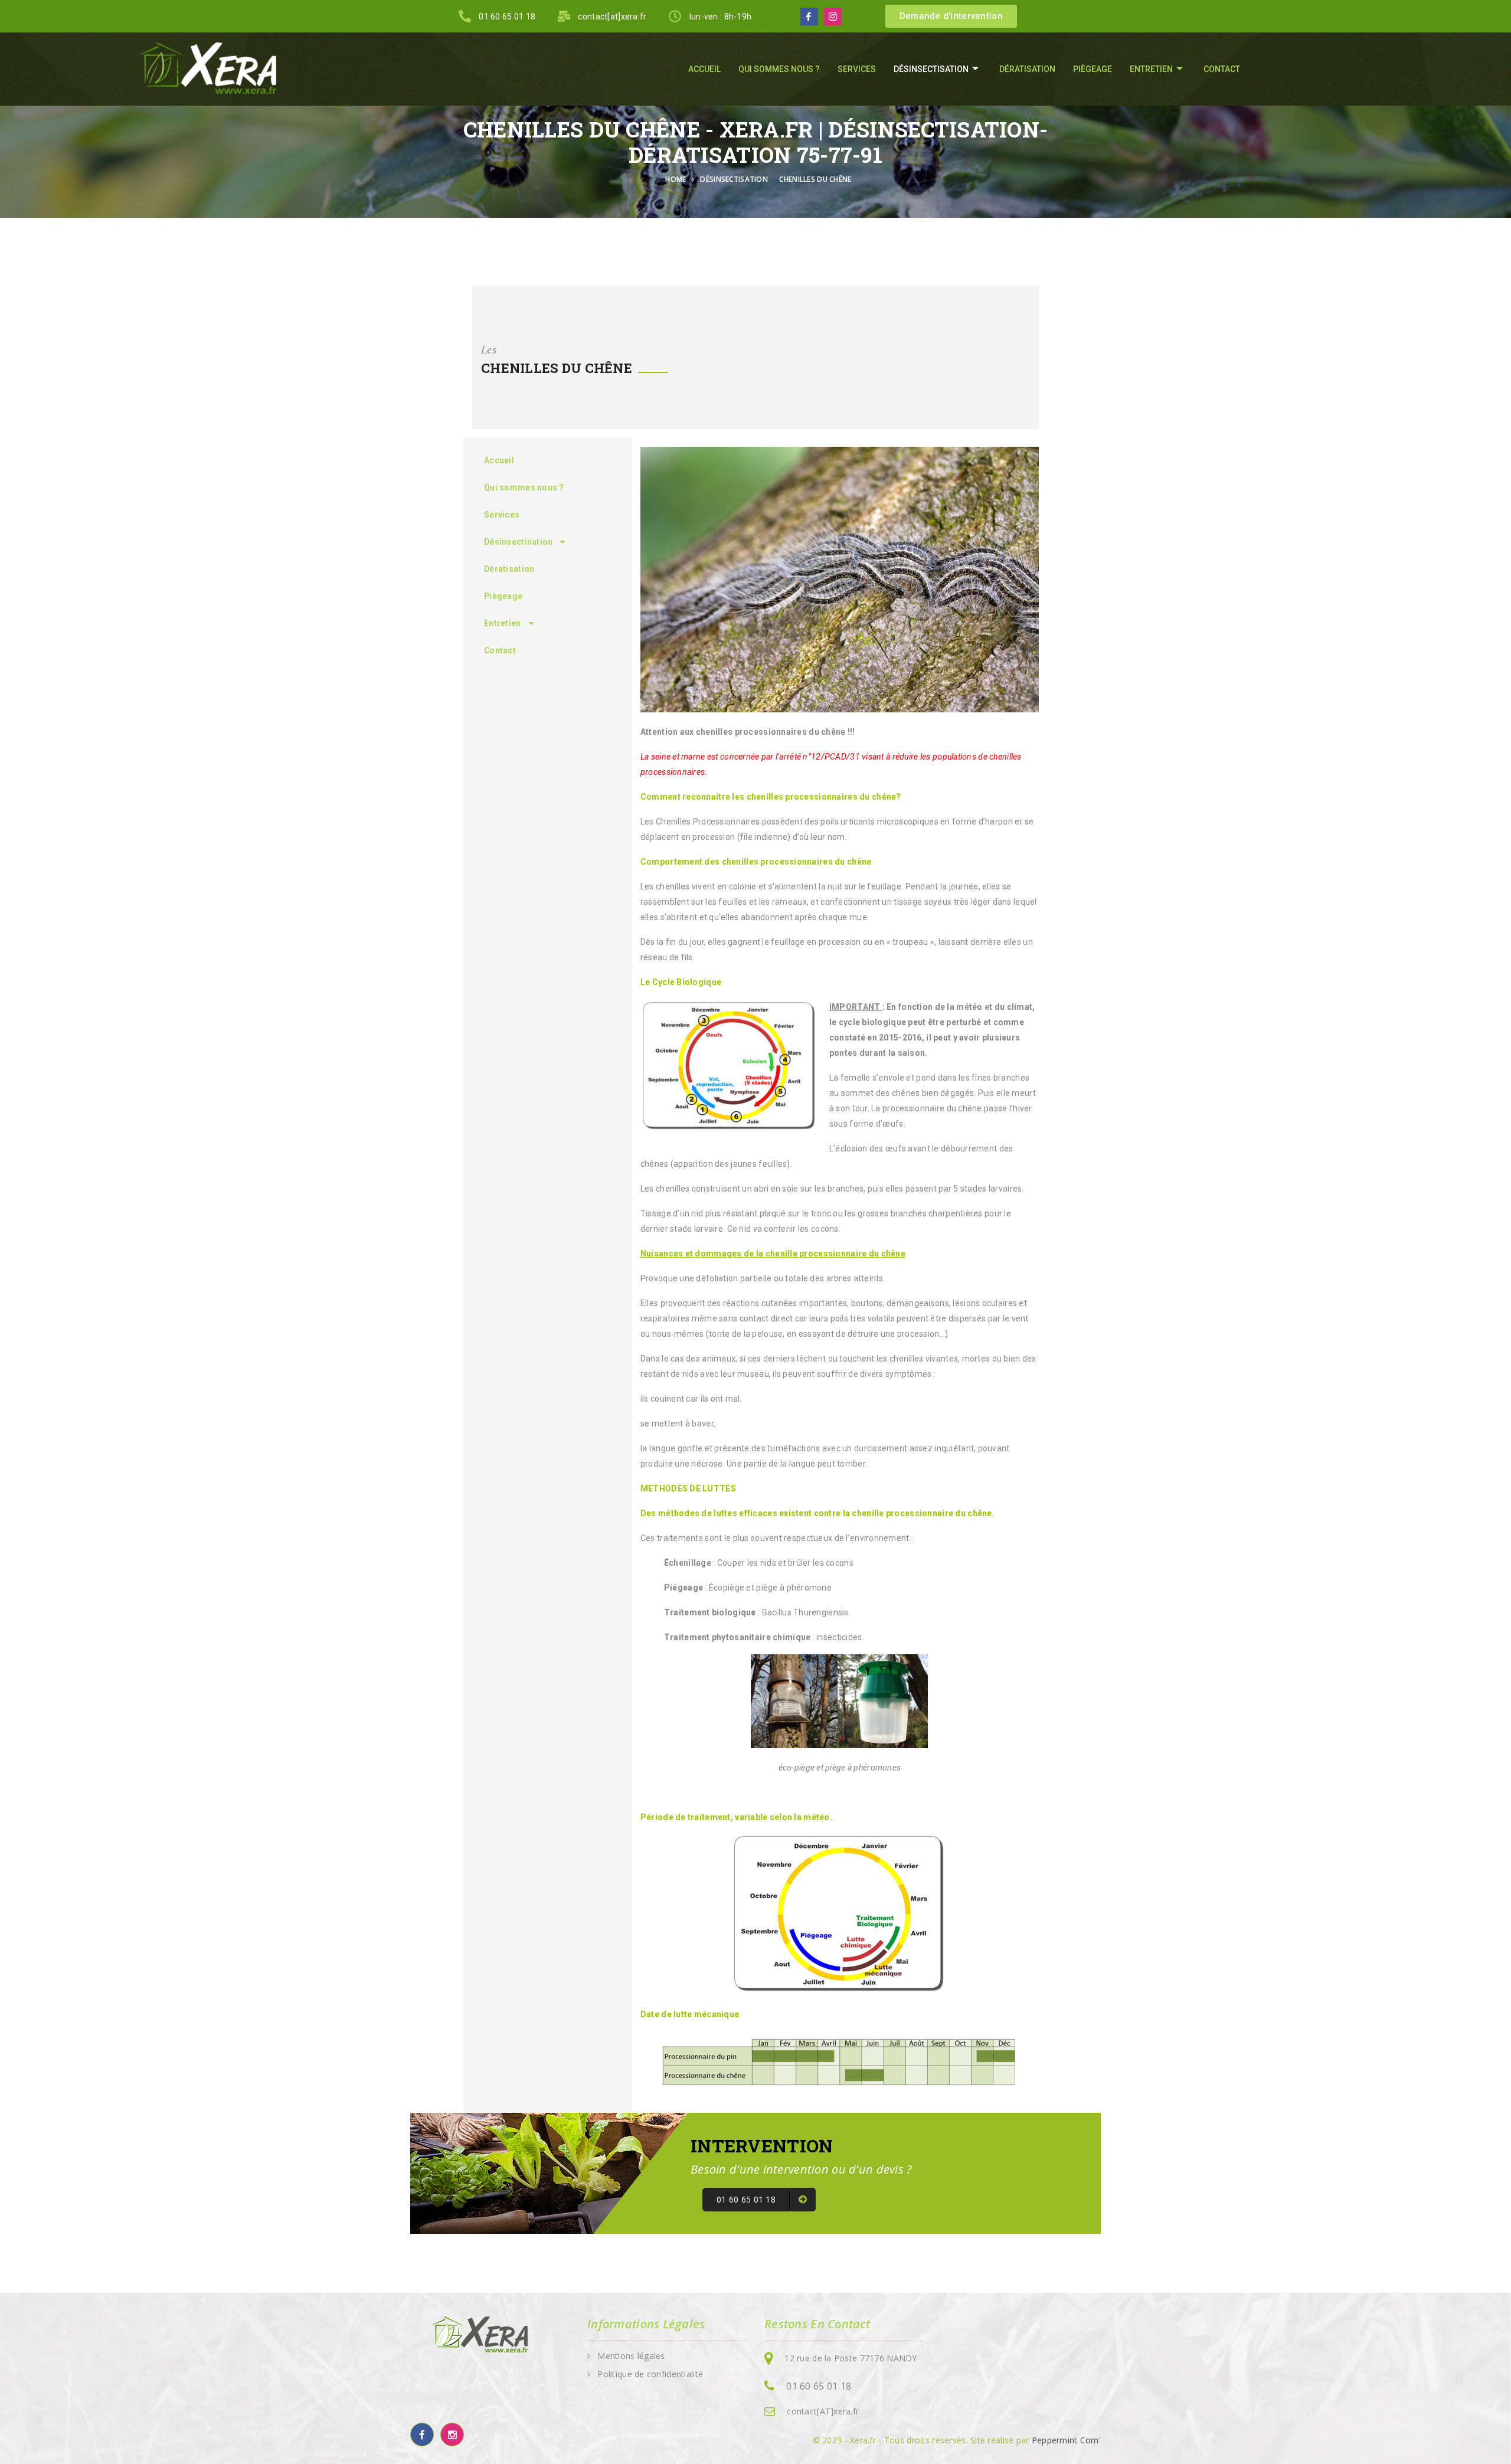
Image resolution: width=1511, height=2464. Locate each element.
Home (678, 179)
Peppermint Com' (1066, 2440)
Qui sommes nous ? (779, 69)
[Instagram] (833, 17)
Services (857, 69)
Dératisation (1027, 69)
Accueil (704, 69)
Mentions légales (631, 2356)
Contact (1222, 69)
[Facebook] (809, 17)
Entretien (1151, 69)
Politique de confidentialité (650, 2374)
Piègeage (1093, 69)
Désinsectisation (931, 69)
